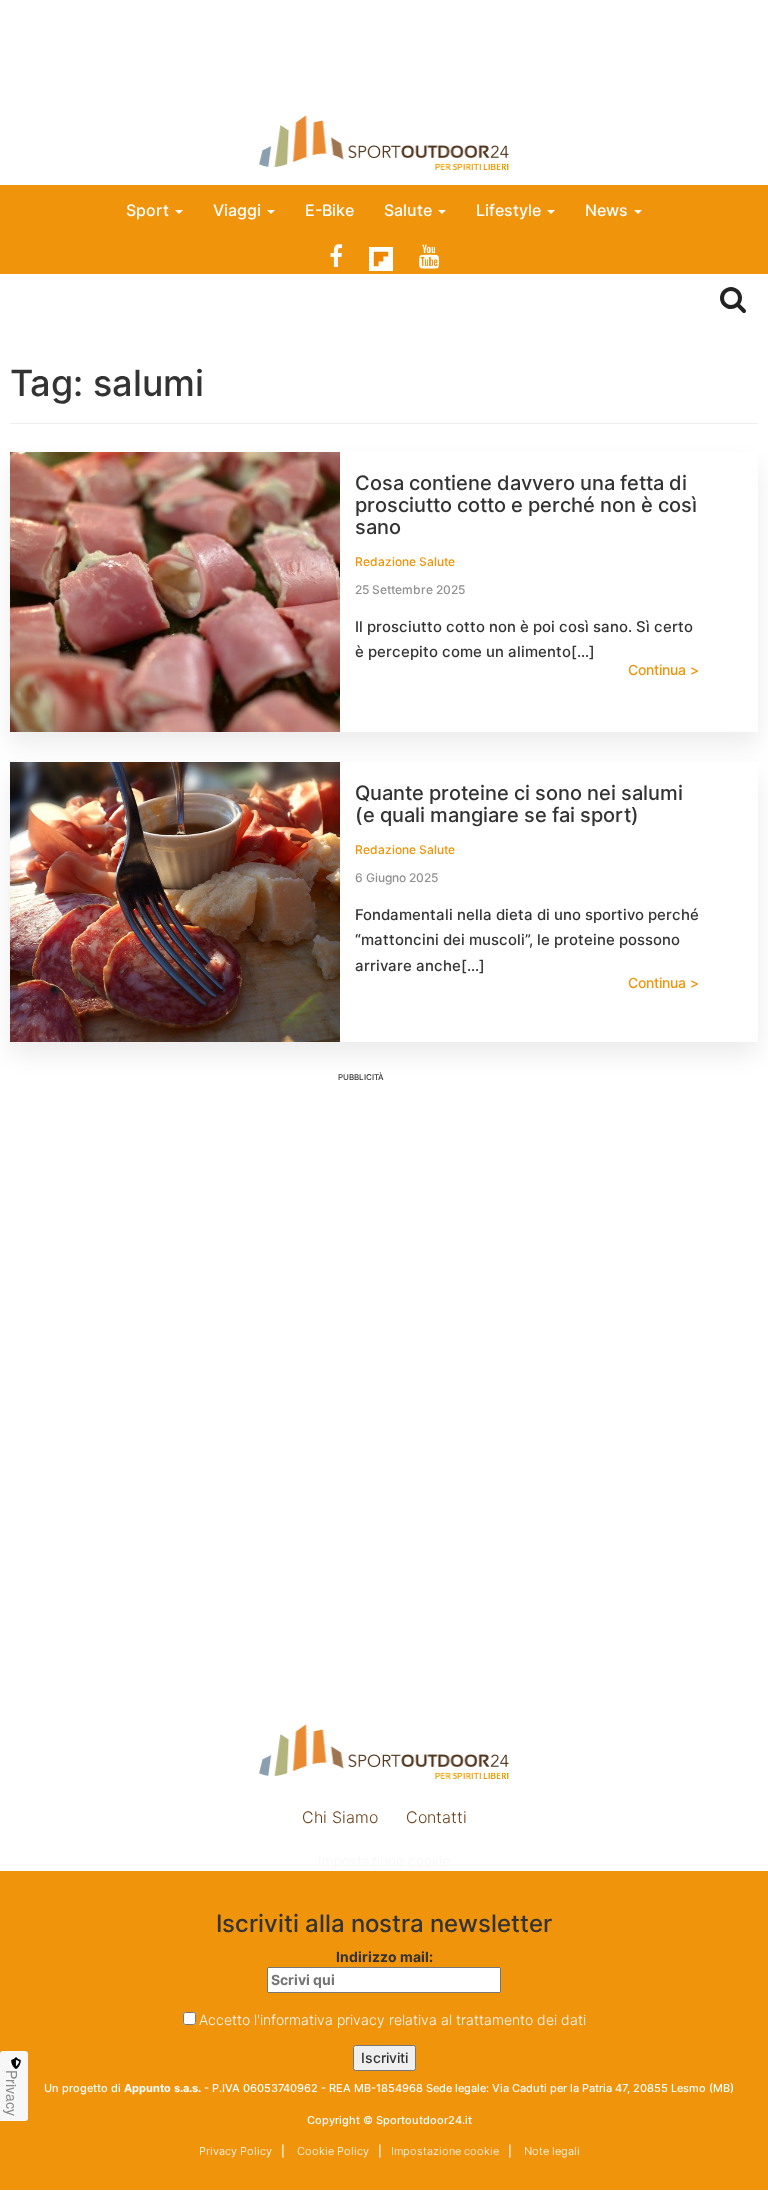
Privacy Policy (235, 2151)
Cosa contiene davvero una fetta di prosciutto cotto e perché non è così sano (526, 505)
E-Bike (329, 210)
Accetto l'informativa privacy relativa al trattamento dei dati (392, 2019)
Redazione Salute (405, 561)
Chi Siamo (340, 1817)
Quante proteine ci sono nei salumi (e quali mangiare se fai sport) (519, 804)
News (608, 210)
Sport (149, 210)
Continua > (663, 669)
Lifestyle (510, 210)
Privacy (12, 2093)
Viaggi (239, 210)
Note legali (550, 2151)
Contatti (436, 1817)
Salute (410, 210)
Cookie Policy (331, 2151)
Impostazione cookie (384, 1860)
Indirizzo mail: (384, 1956)
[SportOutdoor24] (384, 142)
